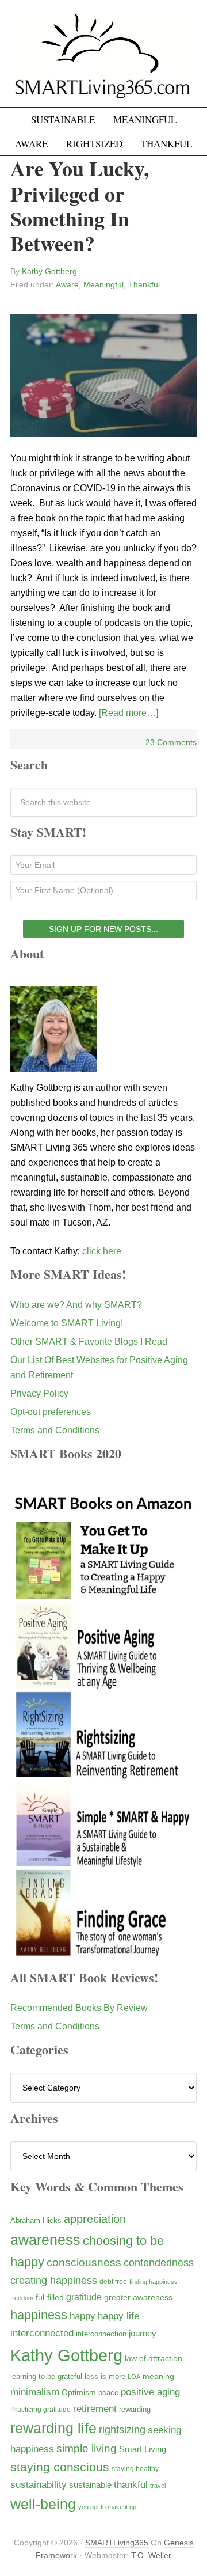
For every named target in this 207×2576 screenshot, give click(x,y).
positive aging (150, 2392)
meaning (158, 2376)
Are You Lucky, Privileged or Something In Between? (80, 206)
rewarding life (53, 2428)
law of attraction (154, 2358)
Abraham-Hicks (36, 2220)
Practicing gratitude (41, 2410)
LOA (134, 2377)
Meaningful (103, 284)
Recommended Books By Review (79, 2008)
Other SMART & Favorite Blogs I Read (89, 1342)
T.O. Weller (151, 2555)
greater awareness (138, 2298)
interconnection (101, 2334)
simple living (87, 2448)
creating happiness (54, 2280)
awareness (45, 2240)
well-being (43, 2504)
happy (83, 2316)
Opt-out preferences (51, 1412)
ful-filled (50, 2297)
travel (158, 2486)
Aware (67, 284)
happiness (39, 2315)
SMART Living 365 (103, 59)
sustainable (90, 2485)
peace (108, 2393)
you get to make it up (107, 2507)
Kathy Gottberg (66, 2355)
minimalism (35, 2392)
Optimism (79, 2392)
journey (143, 2333)
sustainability (39, 2485)
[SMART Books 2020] (103, 1954)
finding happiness (154, 2282)
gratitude (84, 2297)
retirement (95, 2408)
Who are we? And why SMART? (76, 1305)
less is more (105, 2376)
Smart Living (143, 2449)
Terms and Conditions (55, 1430)
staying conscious (60, 2467)
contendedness (159, 2263)
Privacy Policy (39, 1393)
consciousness (84, 2262)
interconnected (42, 2333)
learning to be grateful (46, 2377)
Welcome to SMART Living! (67, 1323)
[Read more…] (129, 713)
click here (102, 1251)
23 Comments (171, 742)
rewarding (135, 2410)
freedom (22, 2298)
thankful (131, 2485)
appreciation (95, 2219)
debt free (113, 2282)
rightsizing (122, 2429)
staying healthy (135, 2469)
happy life (118, 2316)
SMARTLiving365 (117, 2543)
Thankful (144, 284)
